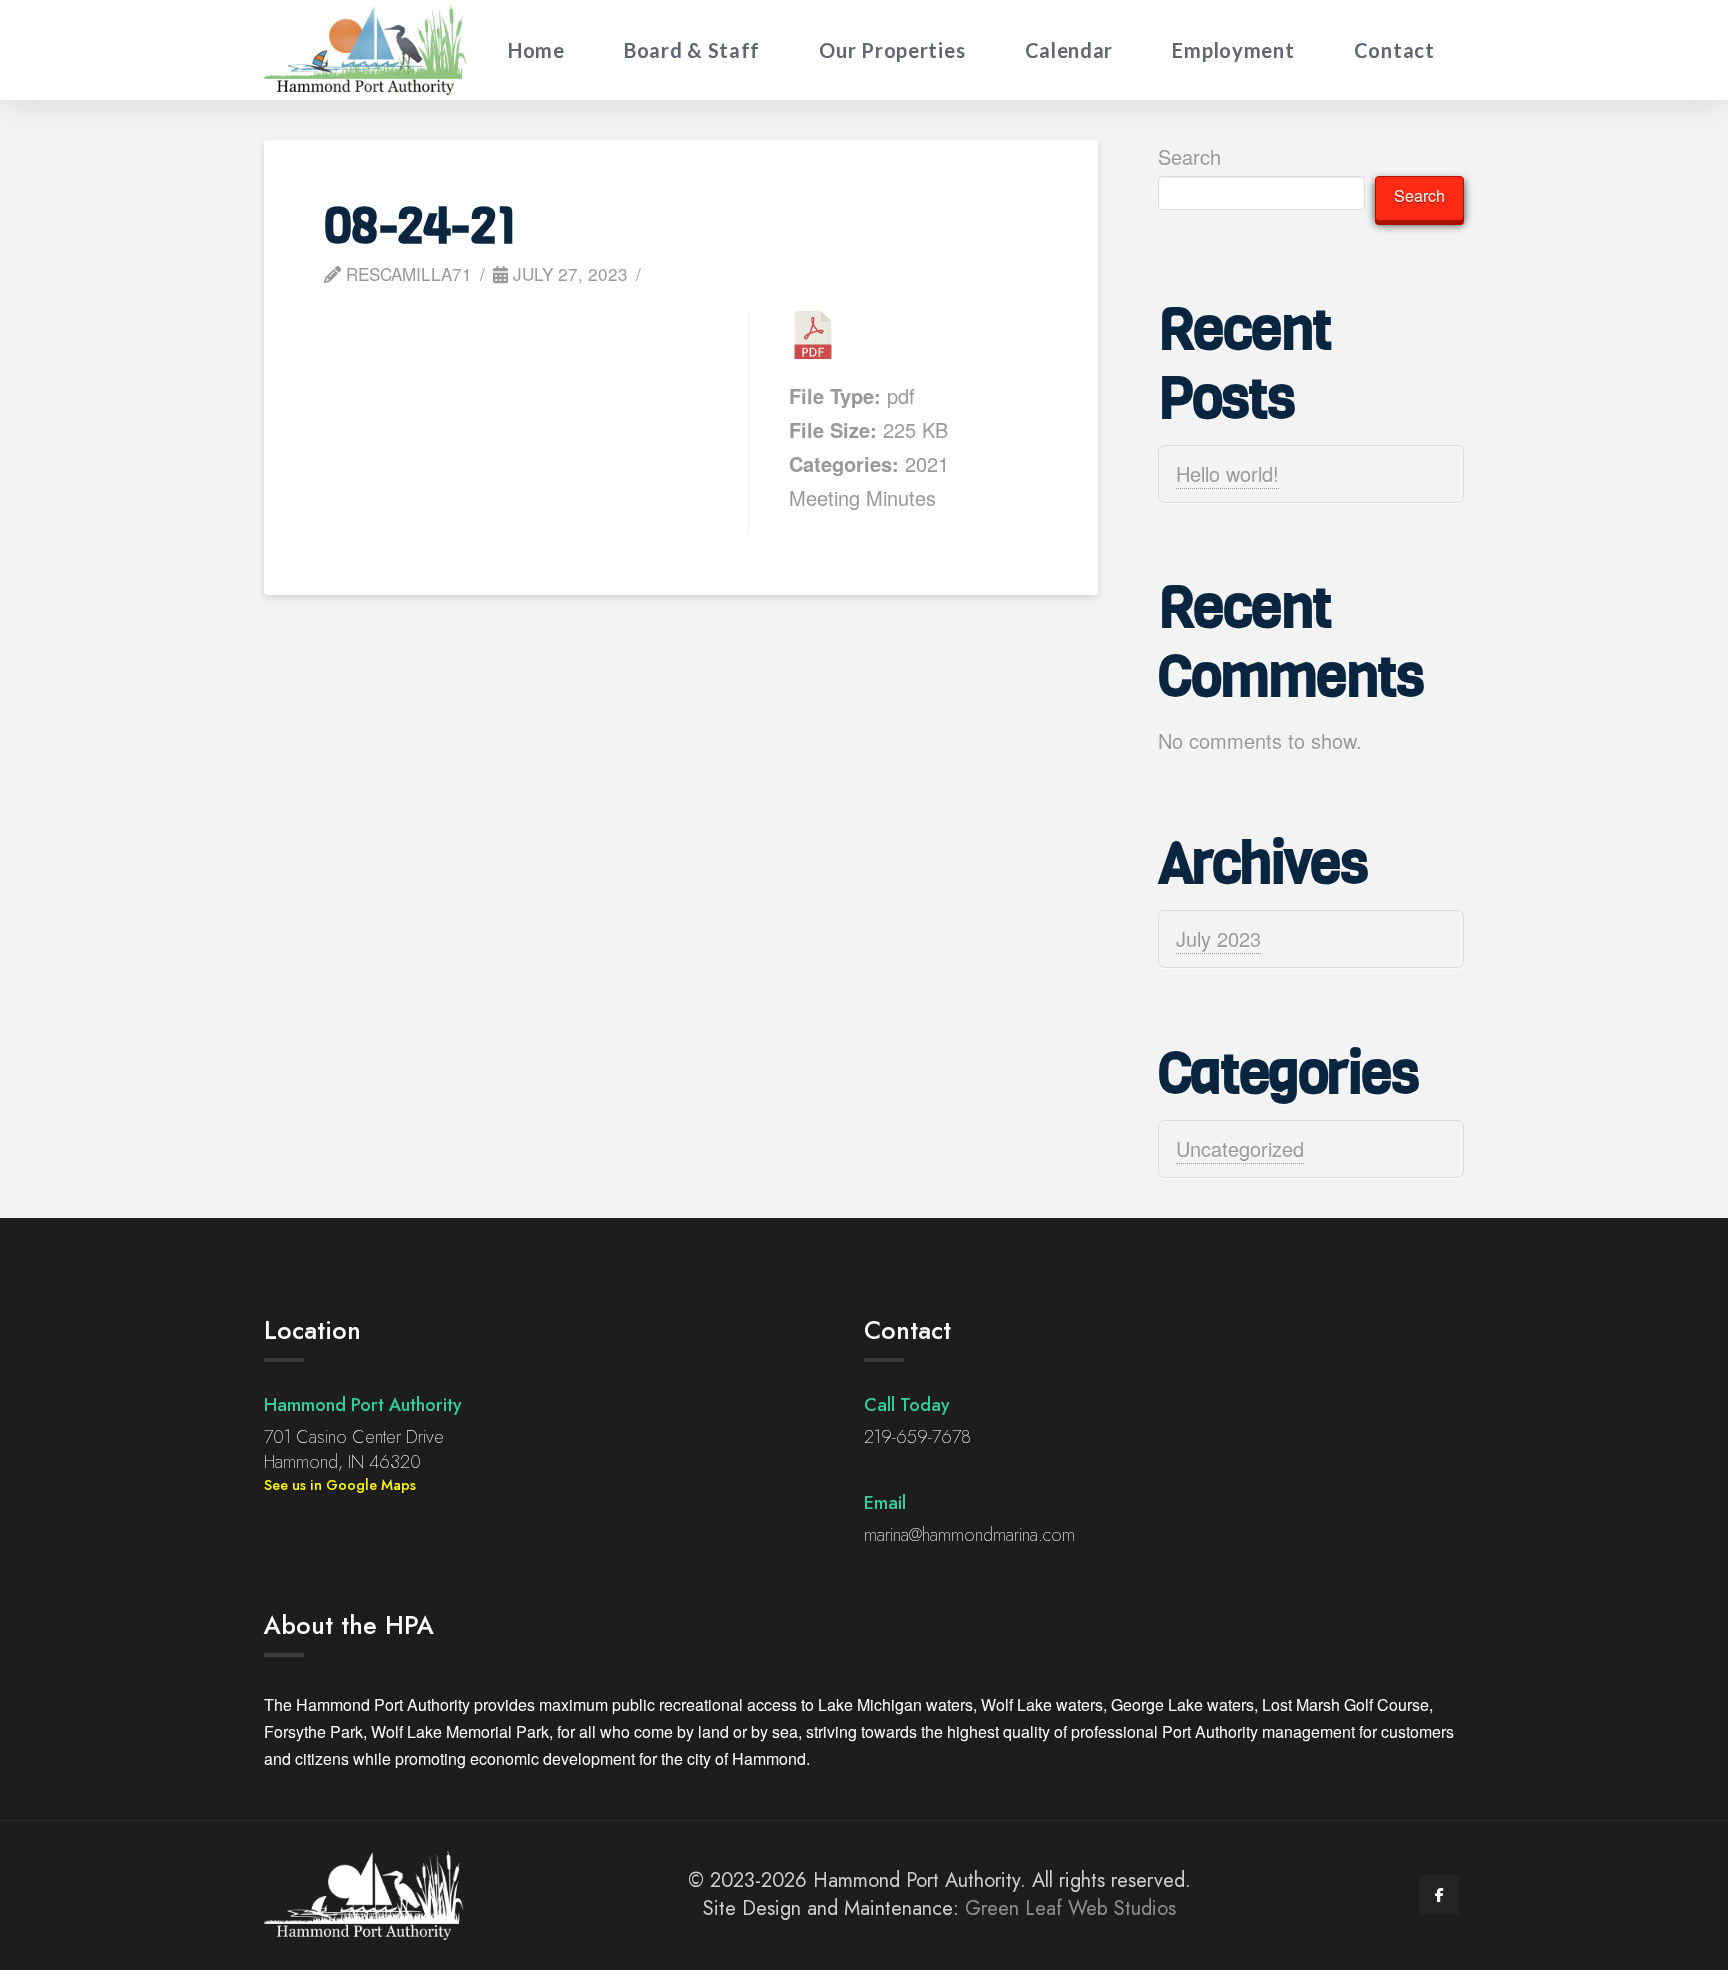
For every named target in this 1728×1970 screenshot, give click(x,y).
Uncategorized (1240, 1148)
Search (1189, 156)
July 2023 (1218, 938)
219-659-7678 (917, 1437)
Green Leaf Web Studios (1070, 1908)
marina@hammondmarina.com (969, 1535)
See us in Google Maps (340, 1485)
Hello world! (1227, 473)
